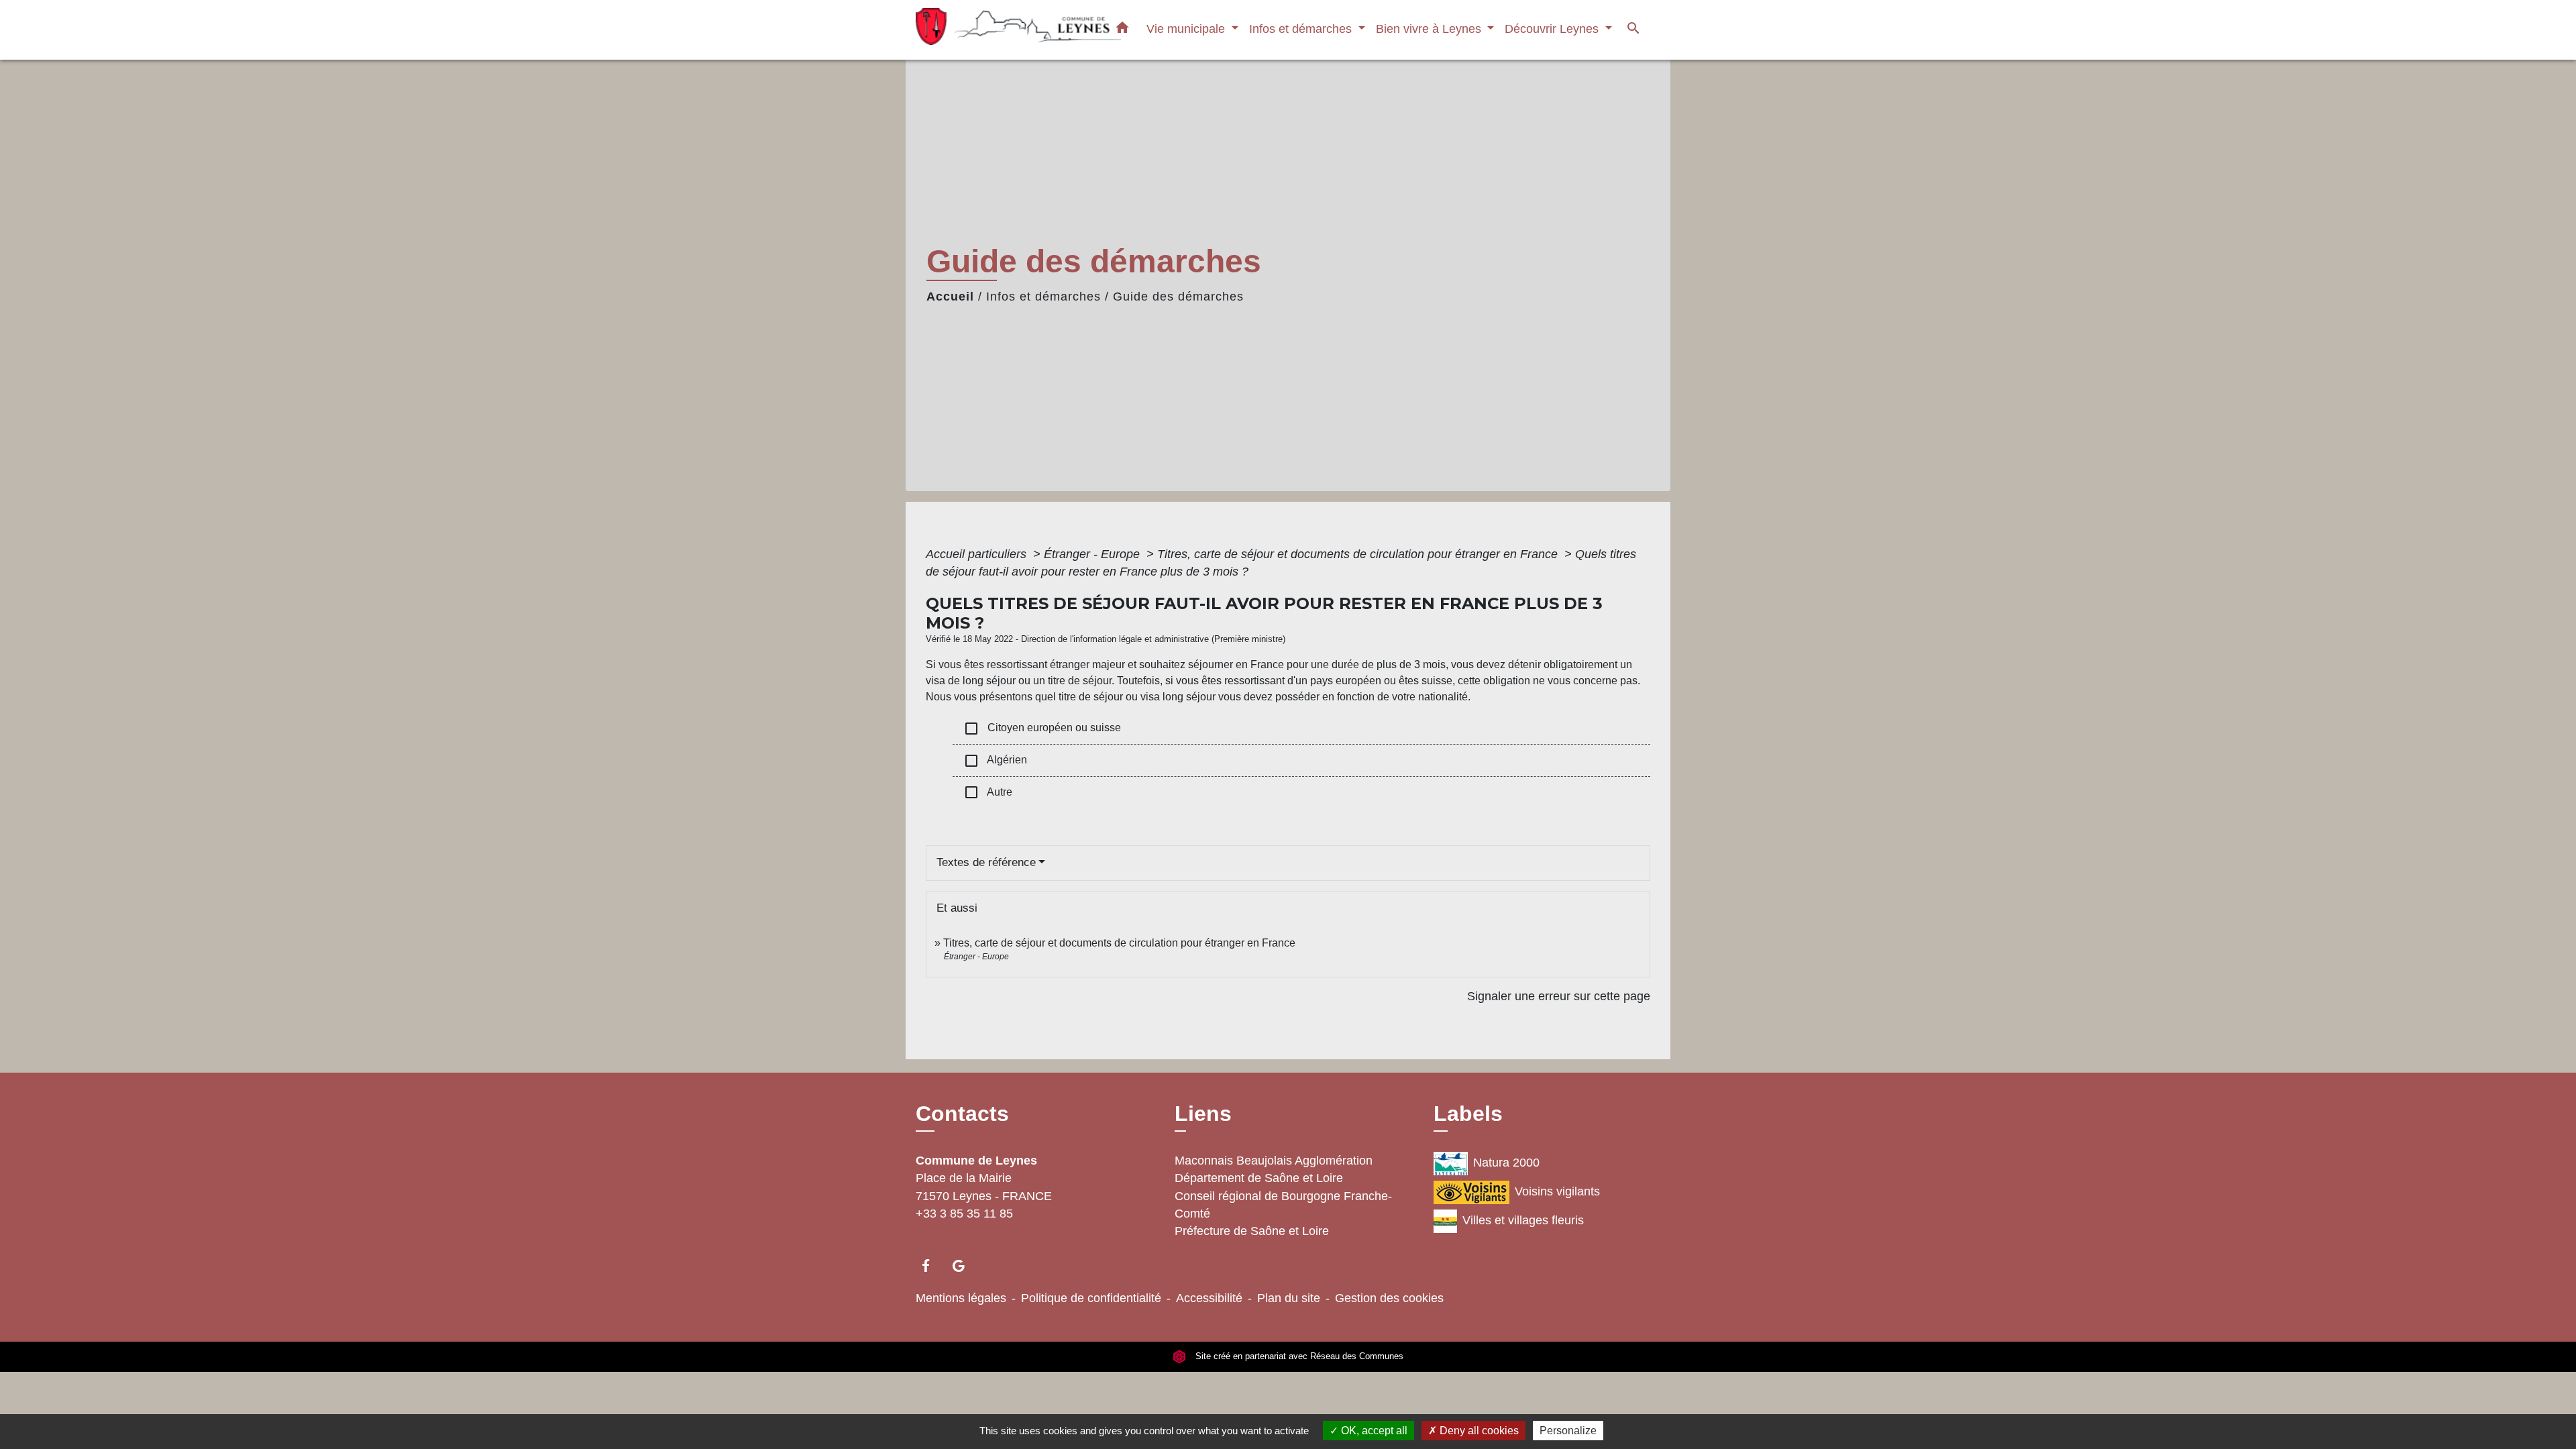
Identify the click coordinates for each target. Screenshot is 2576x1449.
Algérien (995, 761)
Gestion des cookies (1389, 1298)
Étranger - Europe (1093, 554)
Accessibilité (1209, 1298)
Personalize (1568, 1431)
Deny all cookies (1478, 1431)
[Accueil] (1000, 30)
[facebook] (932, 1266)
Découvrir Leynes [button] (1553, 29)
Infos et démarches (1043, 297)
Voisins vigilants (1557, 1191)
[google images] (965, 1266)
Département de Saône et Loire (1259, 1178)
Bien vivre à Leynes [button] (1430, 29)
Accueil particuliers (978, 554)
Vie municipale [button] (1187, 29)
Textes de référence (986, 862)
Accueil (950, 297)
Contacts (962, 1114)
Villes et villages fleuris (1523, 1220)
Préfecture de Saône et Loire (1252, 1231)
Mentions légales (961, 1298)
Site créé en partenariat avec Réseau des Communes (1298, 1356)
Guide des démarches (1178, 297)
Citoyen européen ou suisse (1042, 729)
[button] (1122, 30)
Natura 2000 (1506, 1163)
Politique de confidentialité (1091, 1298)
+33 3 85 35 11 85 (964, 1214)
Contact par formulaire (979, 1231)
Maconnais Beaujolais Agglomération (1274, 1161)
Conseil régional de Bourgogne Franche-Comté (1283, 1205)
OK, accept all (1373, 1431)
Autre (988, 792)
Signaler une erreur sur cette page (1559, 996)
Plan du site (1289, 1298)
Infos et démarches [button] (1302, 29)
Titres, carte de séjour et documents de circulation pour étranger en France (1359, 554)
